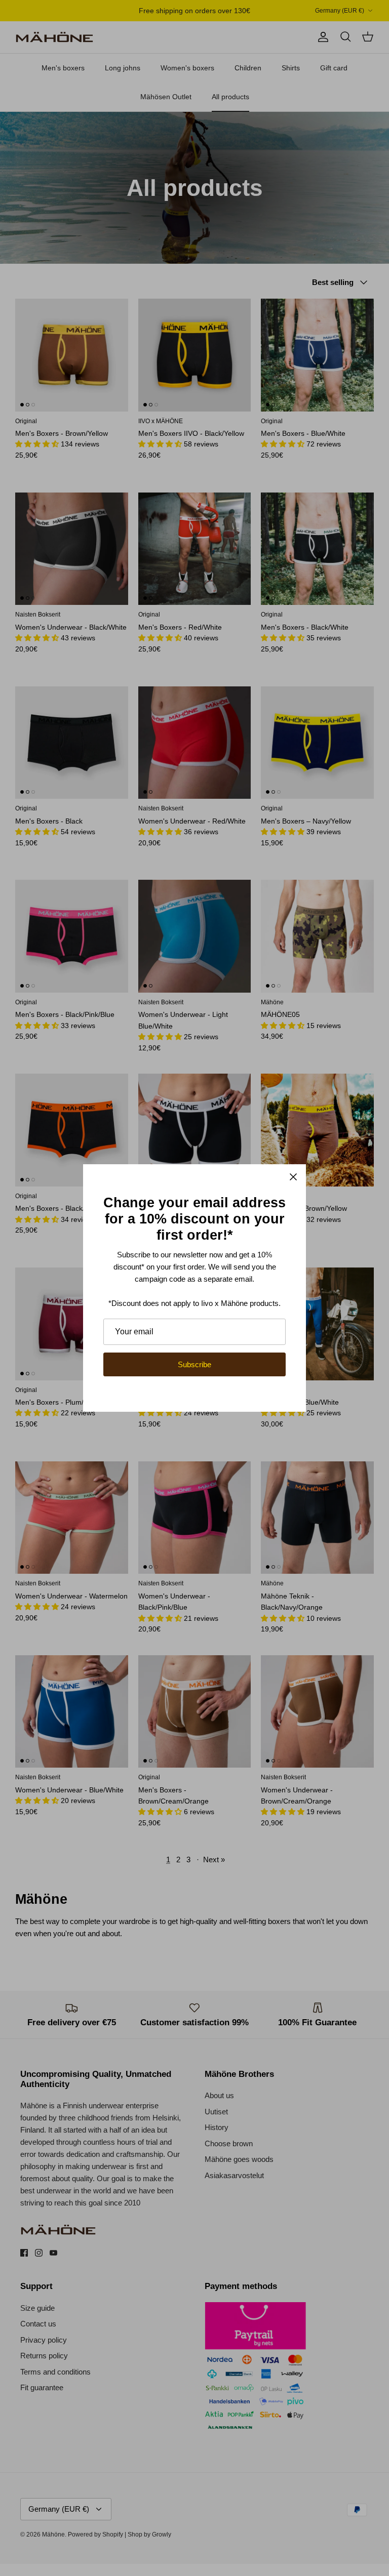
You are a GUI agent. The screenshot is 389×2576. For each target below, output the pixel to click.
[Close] (293, 1177)
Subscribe (194, 1364)
